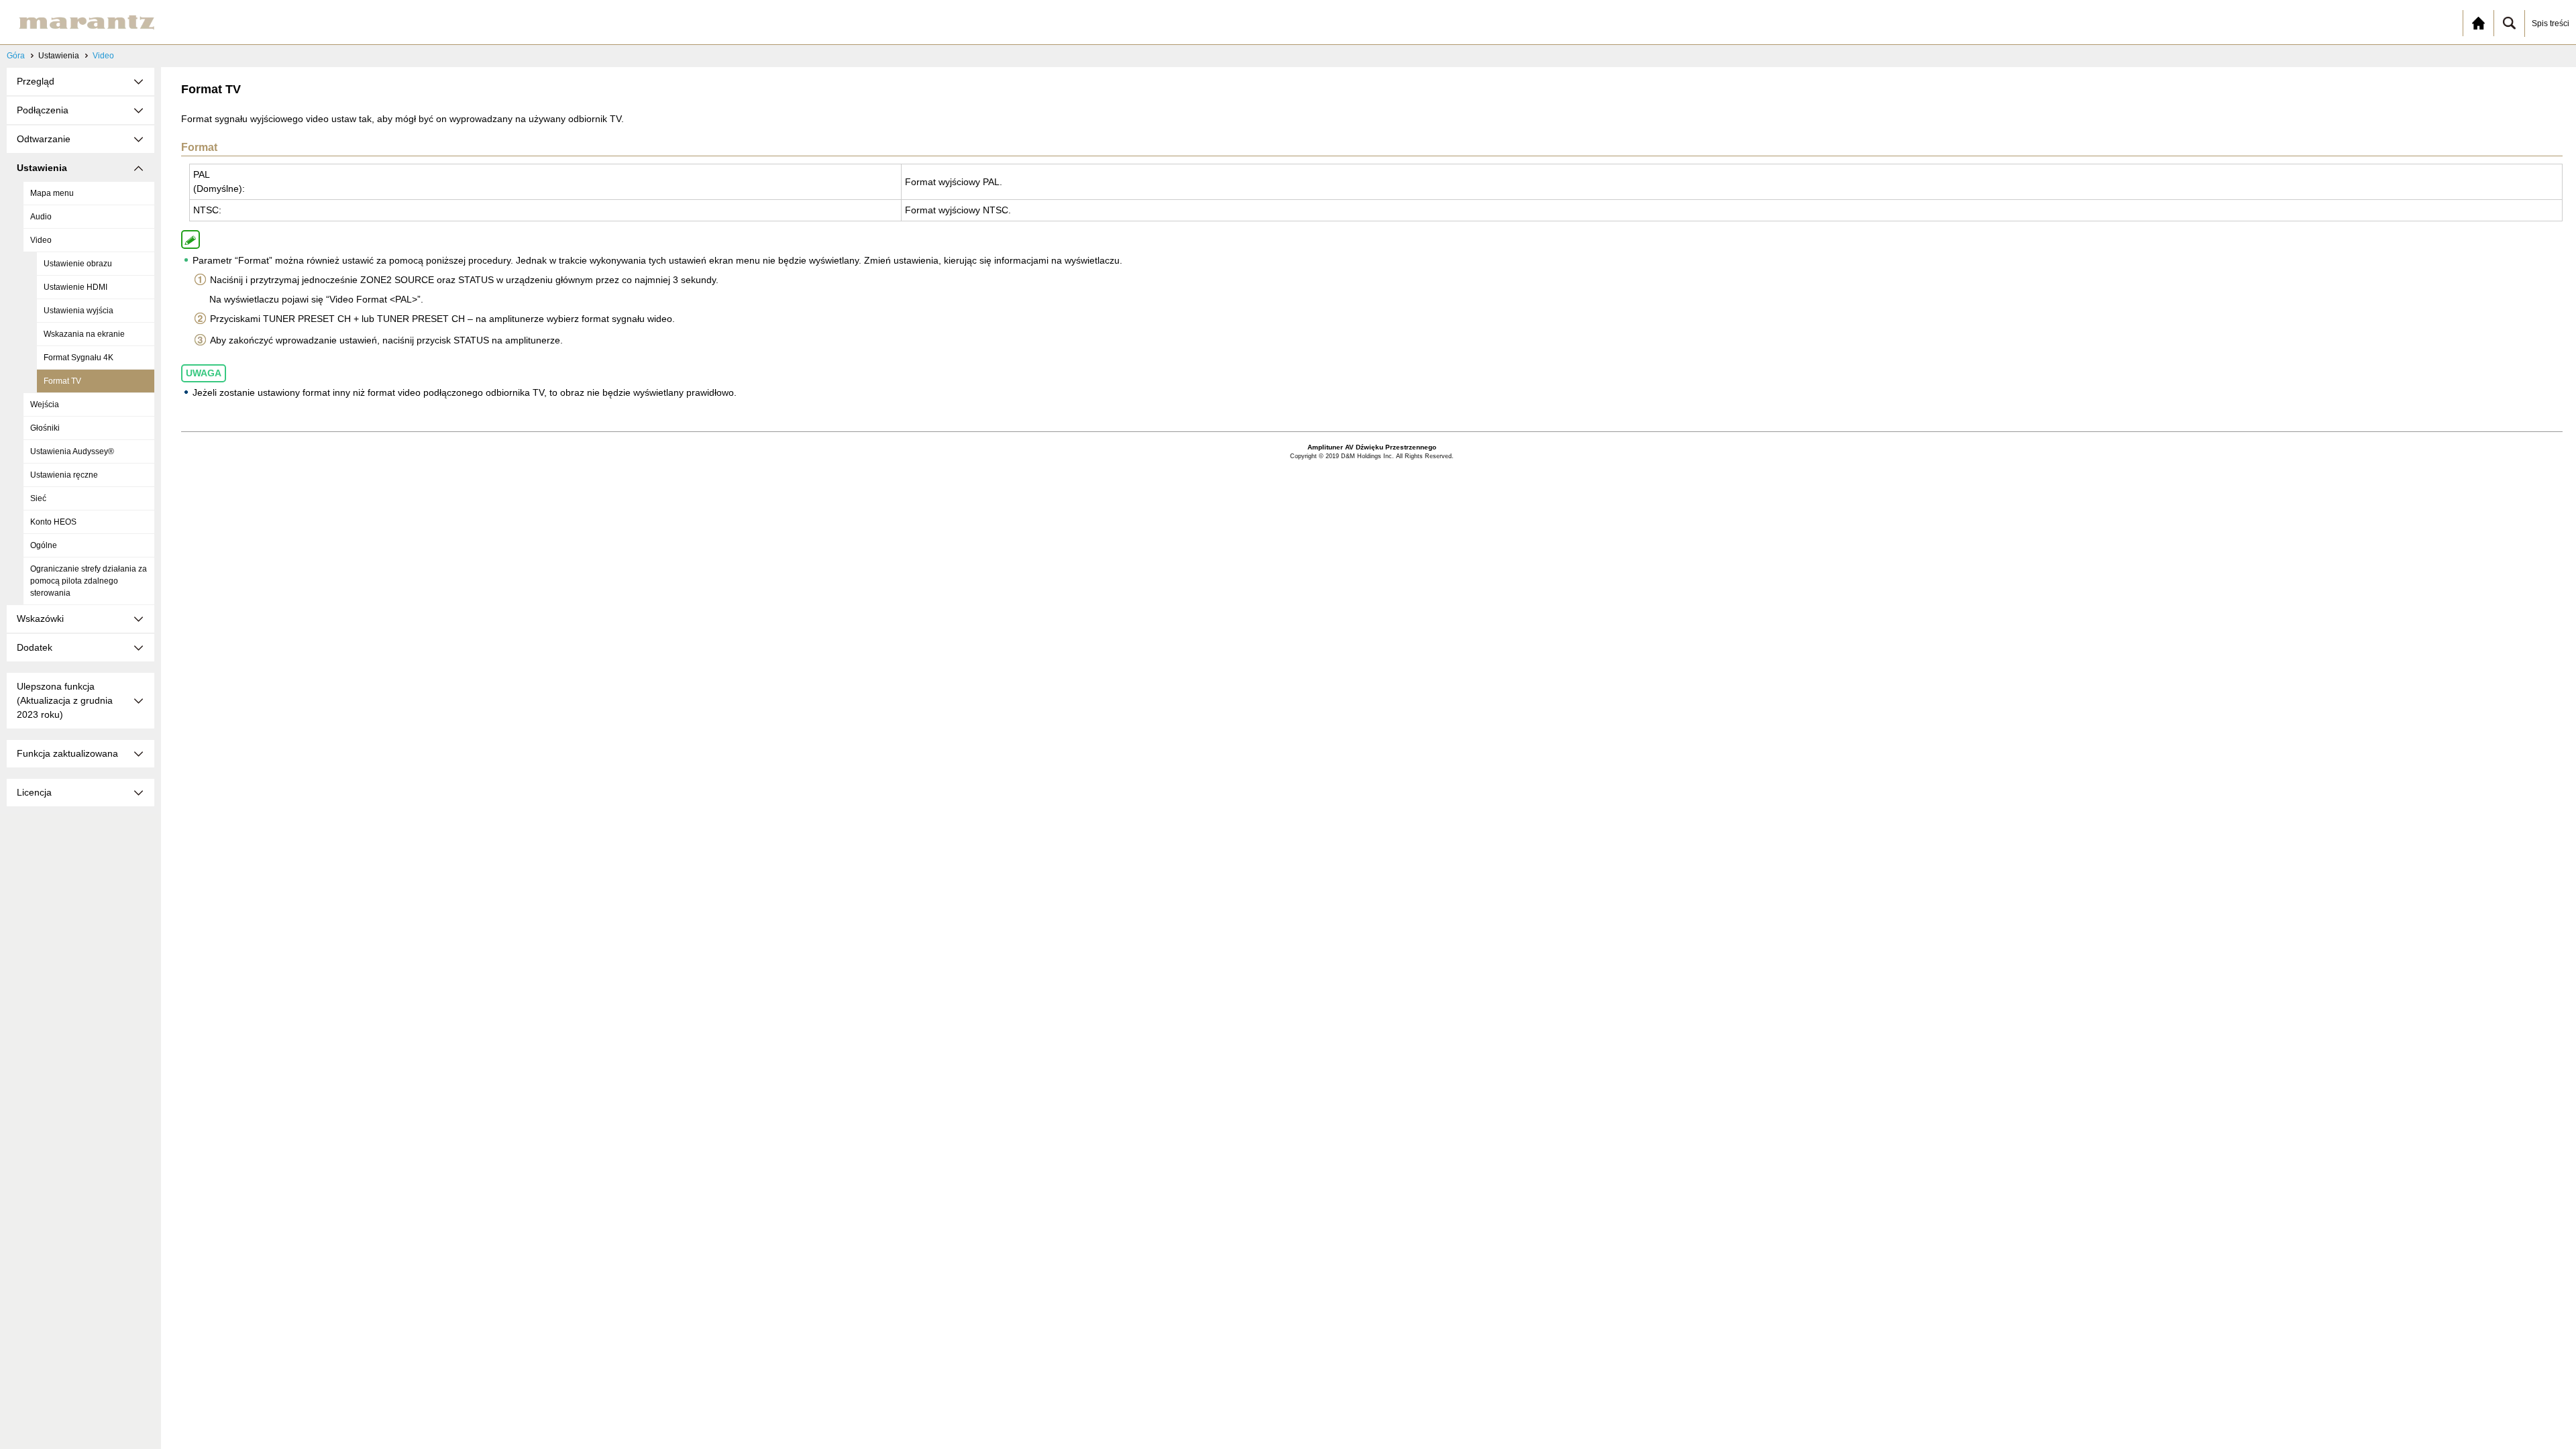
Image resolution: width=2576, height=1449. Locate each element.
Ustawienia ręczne (64, 475)
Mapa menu (52, 193)
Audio (41, 217)
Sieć (38, 498)
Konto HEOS (53, 522)
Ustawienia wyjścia (78, 311)
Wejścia (45, 405)
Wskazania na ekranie (84, 334)
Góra (16, 56)
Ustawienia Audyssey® (72, 451)
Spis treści (2551, 23)
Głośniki (45, 428)
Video (103, 56)
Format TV (62, 381)
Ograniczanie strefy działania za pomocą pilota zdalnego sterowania (89, 581)
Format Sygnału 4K (78, 358)
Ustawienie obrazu (78, 264)
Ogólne (44, 545)
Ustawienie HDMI (75, 287)
